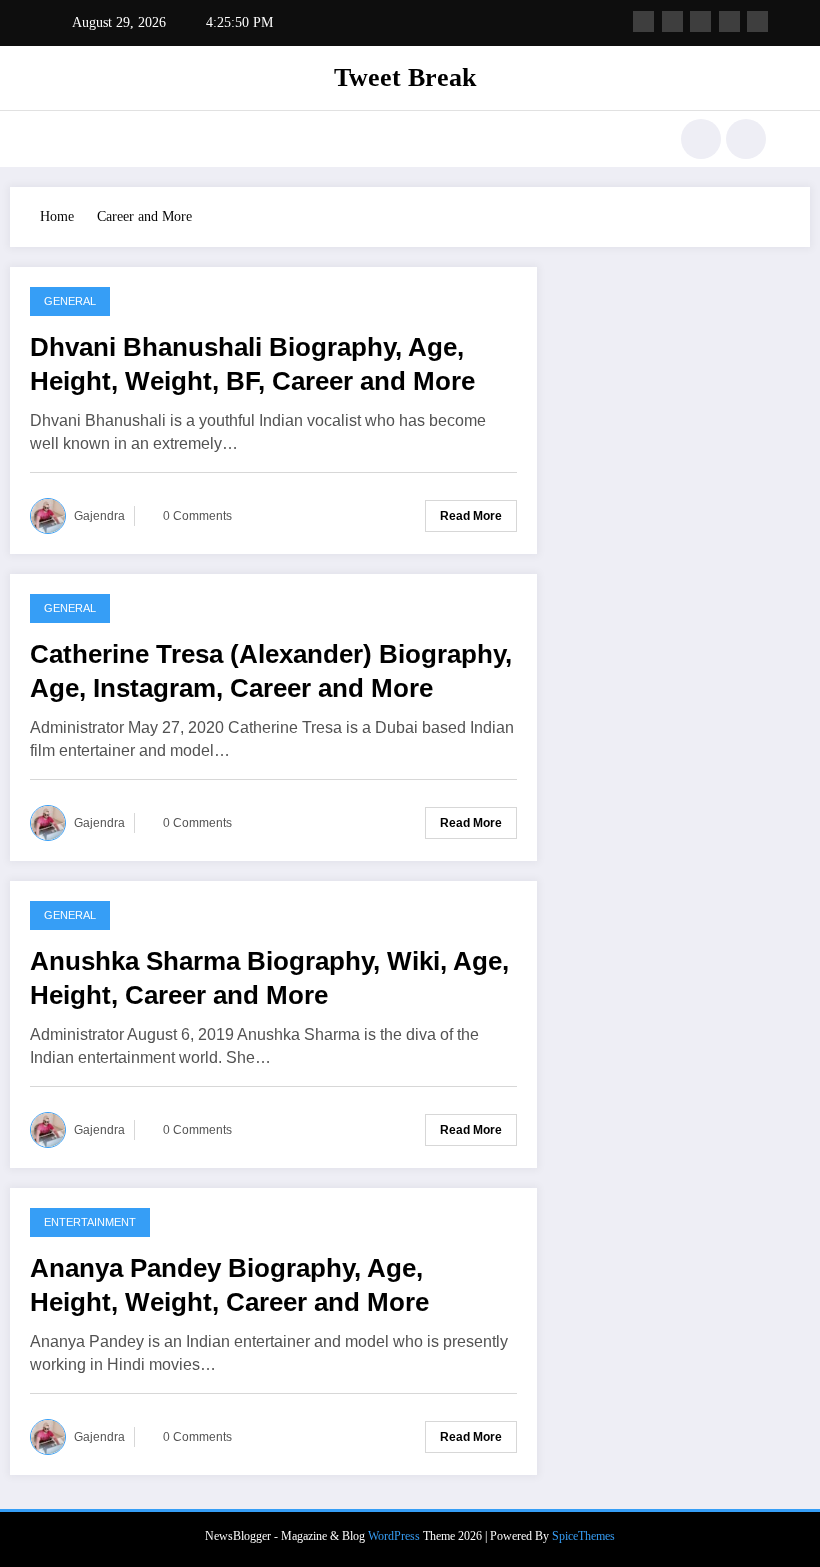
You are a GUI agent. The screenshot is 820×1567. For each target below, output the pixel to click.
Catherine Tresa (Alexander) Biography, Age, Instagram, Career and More (271, 671)
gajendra (99, 516)
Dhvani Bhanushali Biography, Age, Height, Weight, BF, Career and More (252, 364)
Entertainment (90, 1222)
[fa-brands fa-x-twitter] (672, 21)
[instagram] (729, 21)
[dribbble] (700, 21)
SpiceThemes (583, 1536)
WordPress (394, 1536)
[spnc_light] (746, 139)
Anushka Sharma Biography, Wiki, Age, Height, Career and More (269, 978)
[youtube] (757, 21)
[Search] (701, 139)
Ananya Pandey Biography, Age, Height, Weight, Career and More (229, 1285)
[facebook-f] (643, 21)
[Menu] (65, 139)
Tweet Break (405, 77)
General (70, 301)
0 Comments (197, 516)
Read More (471, 516)
